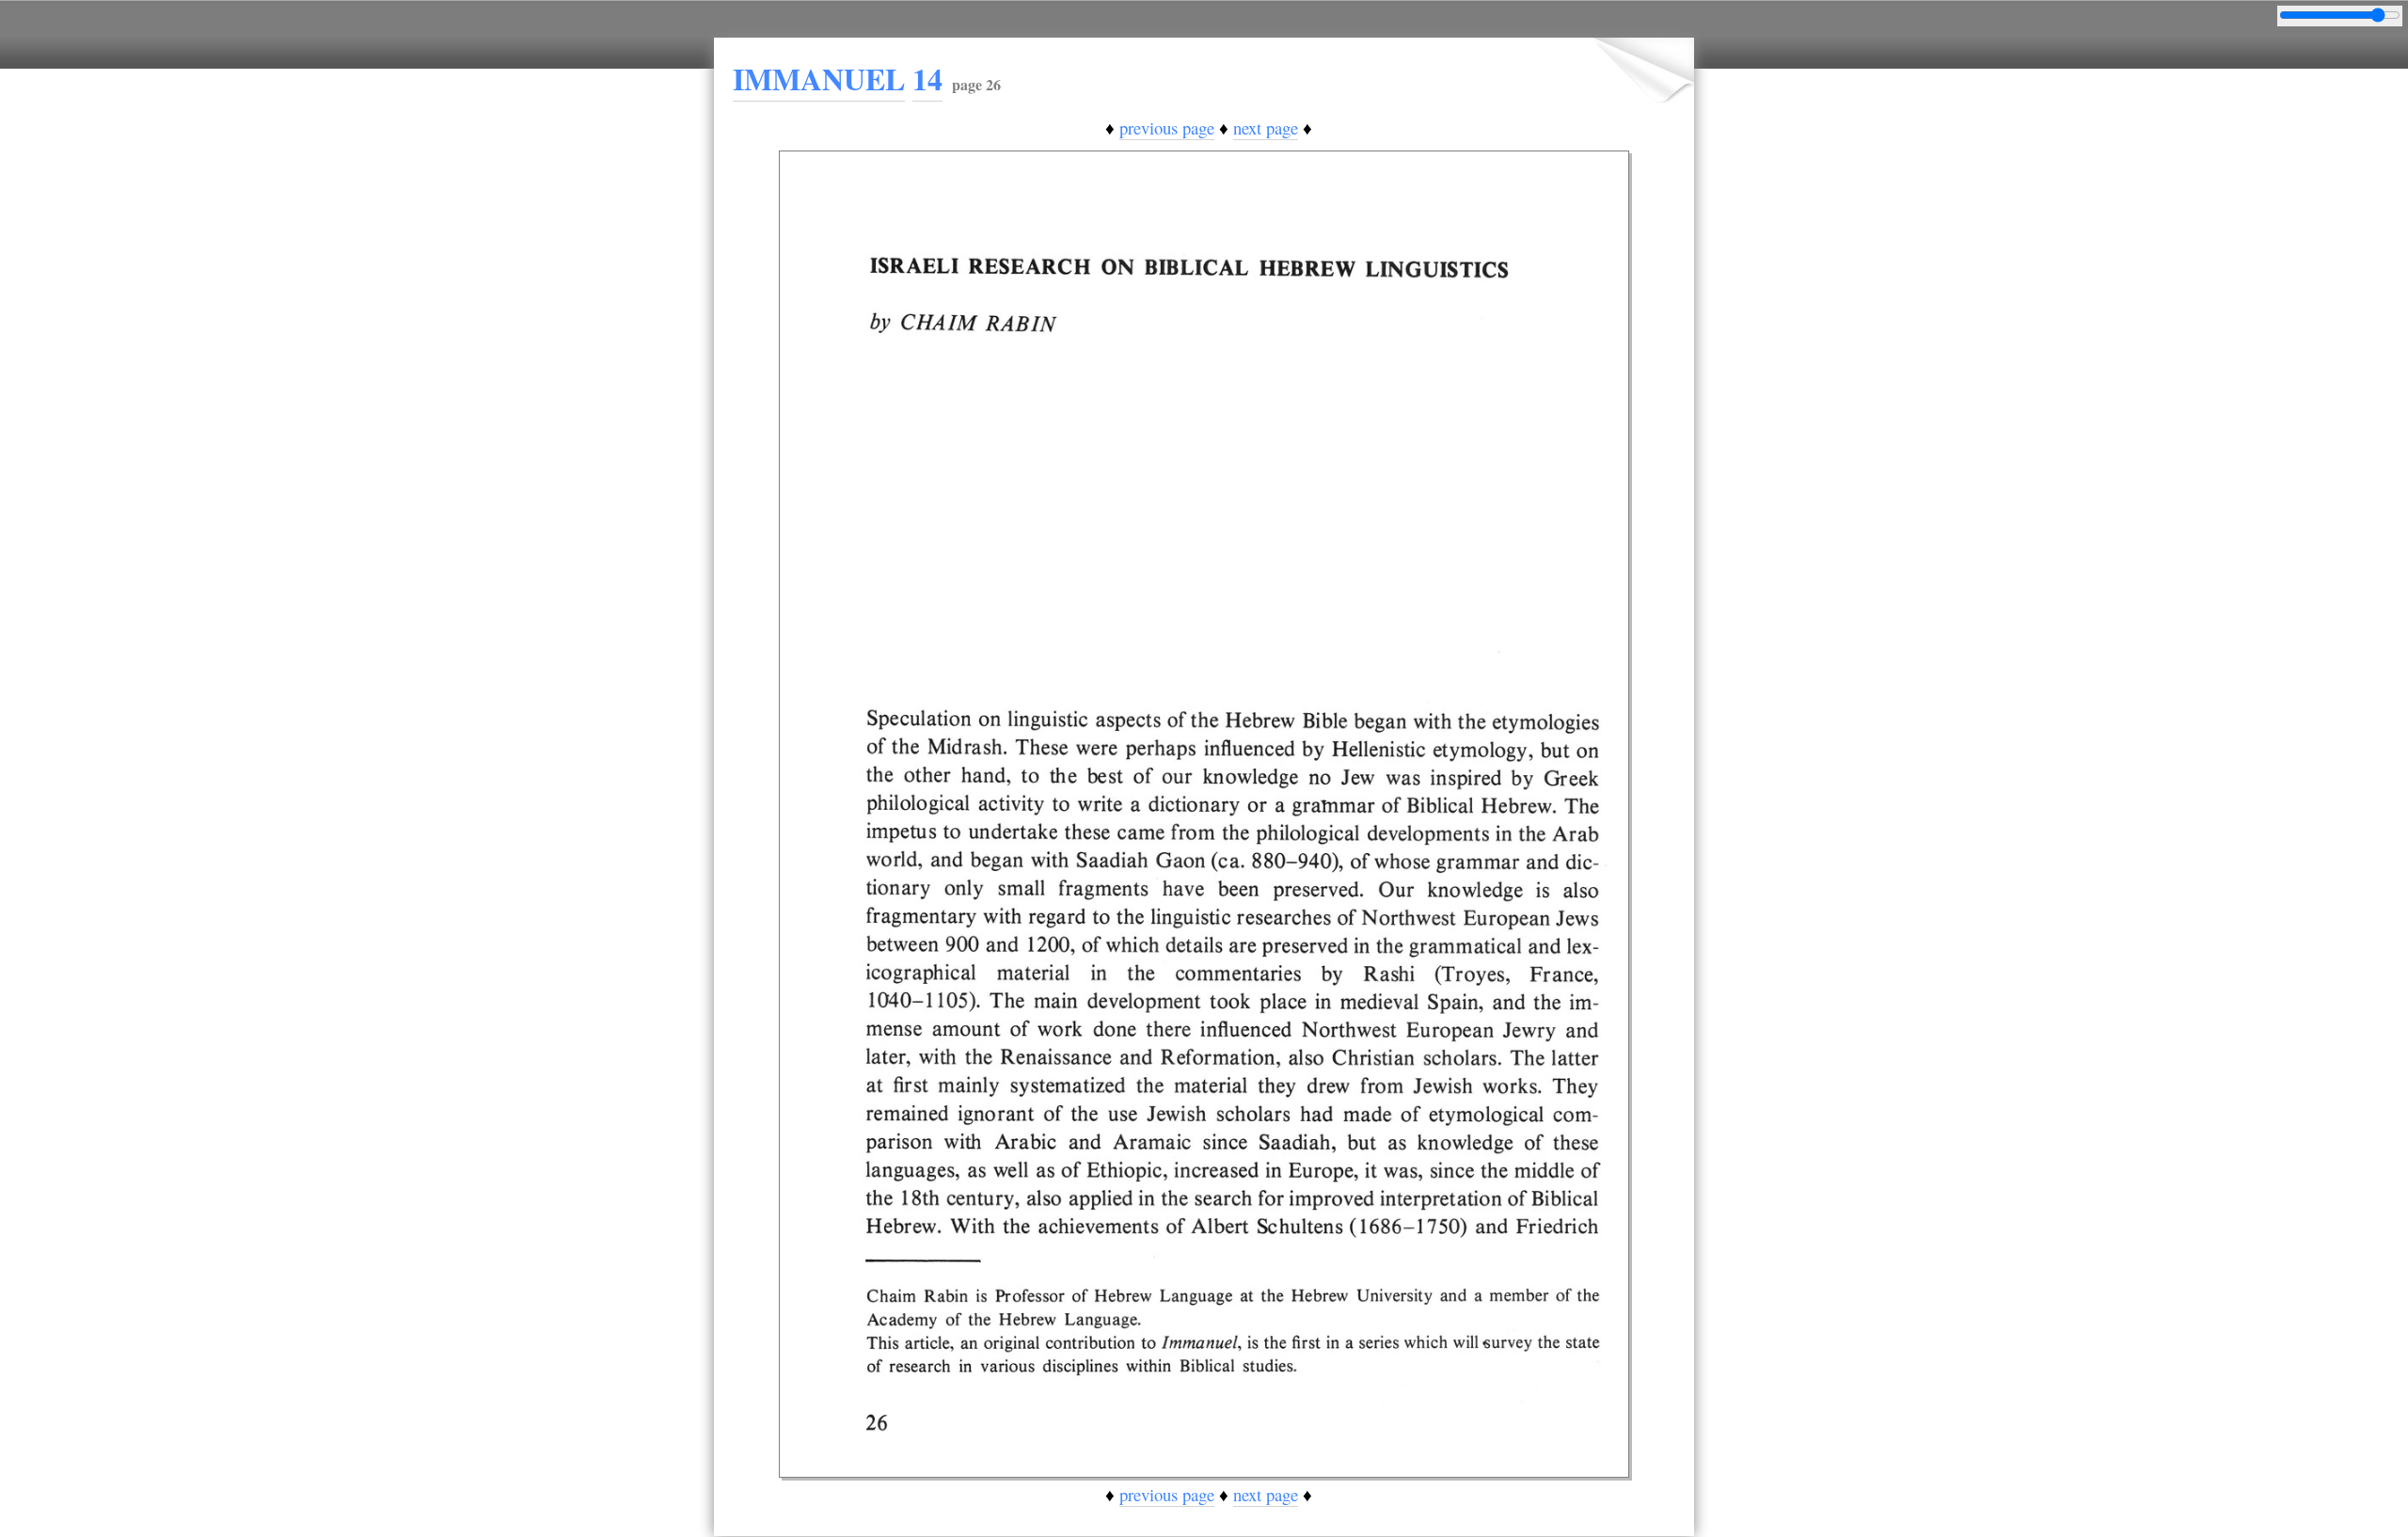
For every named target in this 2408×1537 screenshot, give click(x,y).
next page (1266, 127)
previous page (1167, 127)
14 (927, 79)
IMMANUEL (819, 79)
